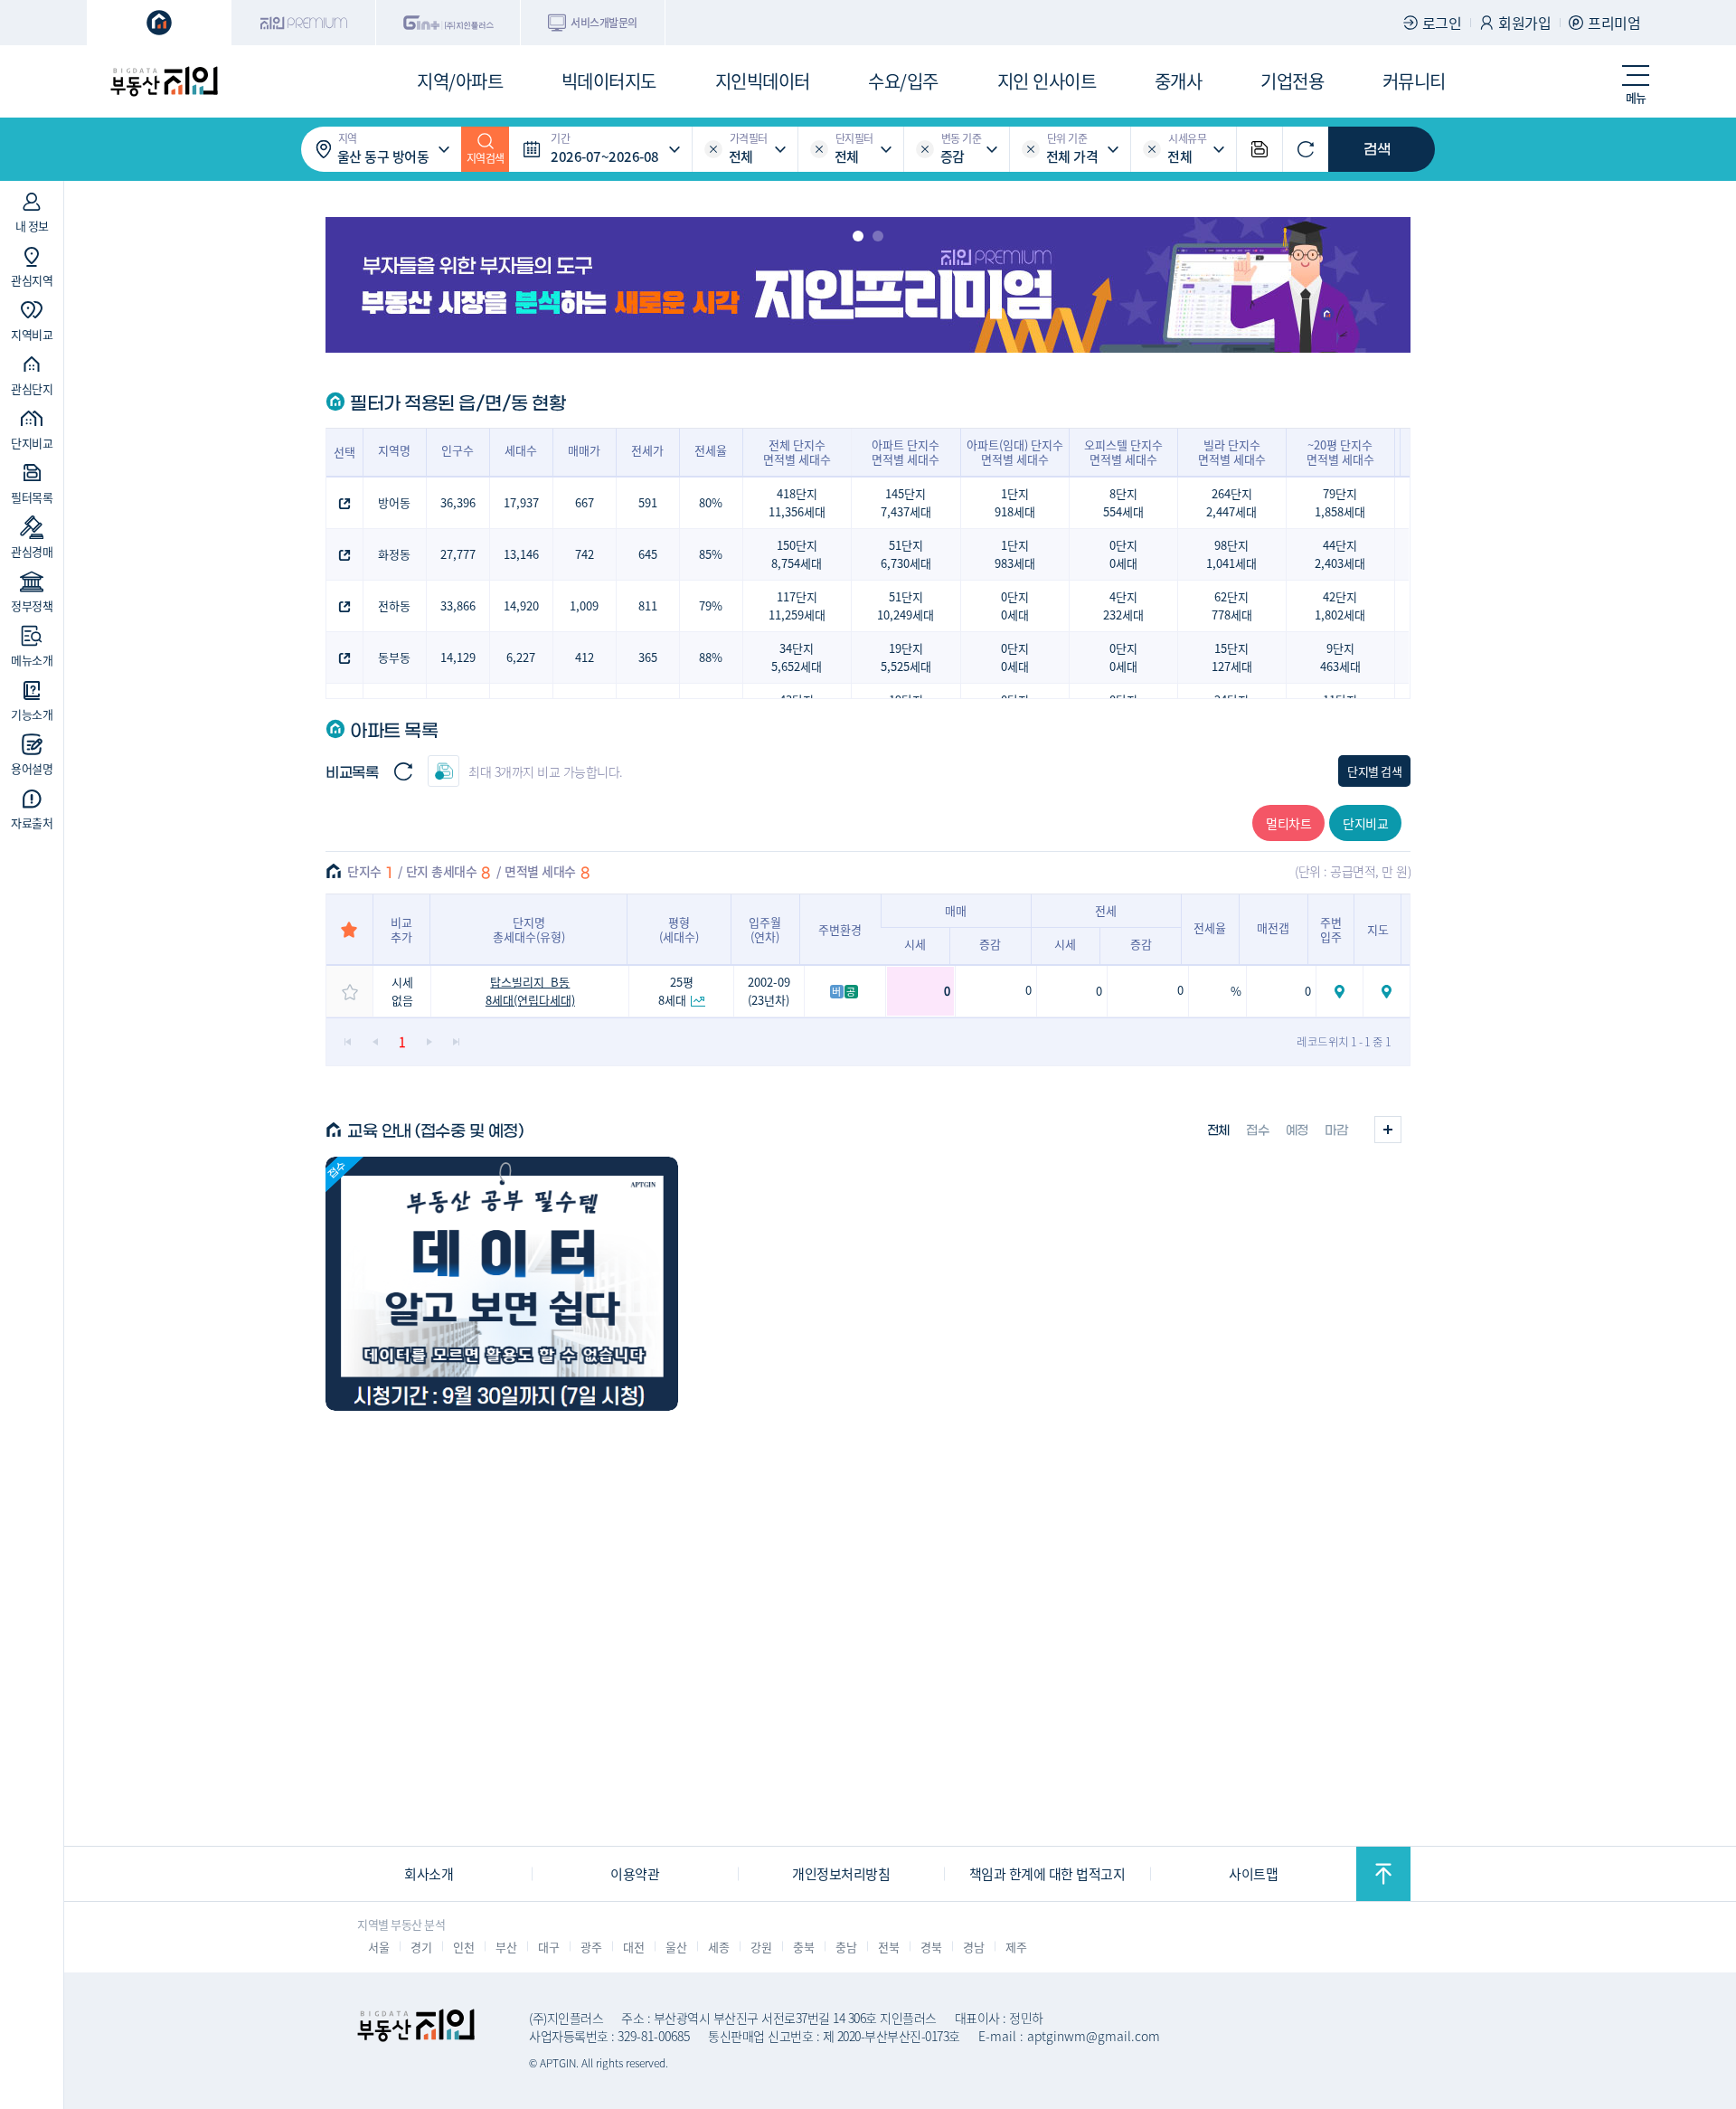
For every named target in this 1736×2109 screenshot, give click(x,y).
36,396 (458, 502)
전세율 (711, 450)
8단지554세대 (1123, 502)
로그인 (1442, 23)
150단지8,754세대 (797, 554)
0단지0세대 (1123, 554)
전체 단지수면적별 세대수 (797, 452)
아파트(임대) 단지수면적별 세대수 (1015, 452)
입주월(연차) (765, 929)
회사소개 (429, 1873)
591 (648, 502)
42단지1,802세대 (1340, 605)
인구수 (458, 450)
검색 (1377, 149)
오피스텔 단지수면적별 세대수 (1123, 452)
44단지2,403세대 (1340, 554)
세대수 (521, 450)
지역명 (394, 450)
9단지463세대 (1340, 657)
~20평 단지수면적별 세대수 (1340, 452)
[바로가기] (502, 1284)
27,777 (458, 554)
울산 (676, 1947)
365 (648, 657)
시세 (915, 944)
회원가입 (1524, 23)
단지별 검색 (1374, 771)
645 (648, 554)
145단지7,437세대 (906, 502)
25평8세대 (676, 991)
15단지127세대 (1232, 657)
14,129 (458, 657)
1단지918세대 (1015, 502)
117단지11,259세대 (797, 605)
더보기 (1388, 1130)
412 (585, 657)
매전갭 (1273, 927)
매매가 (584, 450)
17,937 (521, 502)
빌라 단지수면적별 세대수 (1232, 452)
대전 (633, 1947)
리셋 (713, 149)
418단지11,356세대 (797, 502)
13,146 (521, 554)
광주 (591, 1947)
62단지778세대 (1232, 605)
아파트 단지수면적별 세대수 (906, 452)
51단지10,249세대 (906, 605)
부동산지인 (164, 81)
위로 (1383, 1874)
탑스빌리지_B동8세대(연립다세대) (530, 991)
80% (711, 502)
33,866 (458, 605)
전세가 (647, 450)
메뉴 (1636, 97)
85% (711, 554)
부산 (506, 1947)
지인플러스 (448, 23)
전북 (888, 1947)
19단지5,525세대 (906, 657)
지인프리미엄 (304, 23)
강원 (761, 1947)
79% (711, 605)
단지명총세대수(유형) (529, 929)
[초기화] (1306, 149)
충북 (803, 1947)
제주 (1016, 1947)
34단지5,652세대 (797, 657)
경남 (973, 1947)
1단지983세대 (1015, 554)
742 (585, 554)
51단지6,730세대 (906, 554)
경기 (421, 1947)
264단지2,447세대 (1231, 502)
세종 (718, 1947)
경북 (931, 1947)
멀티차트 (1288, 823)
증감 (990, 944)
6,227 (521, 657)
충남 (846, 1947)
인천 (463, 1947)
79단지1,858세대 (1340, 502)
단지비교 (1365, 823)
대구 (548, 1947)
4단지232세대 (1123, 605)
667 (585, 502)
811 (648, 605)
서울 (378, 1947)
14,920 (521, 605)
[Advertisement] (168, 1160)
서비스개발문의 (604, 22)
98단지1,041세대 (1231, 554)
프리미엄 (1614, 23)
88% (711, 657)
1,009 (584, 605)
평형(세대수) (679, 929)
